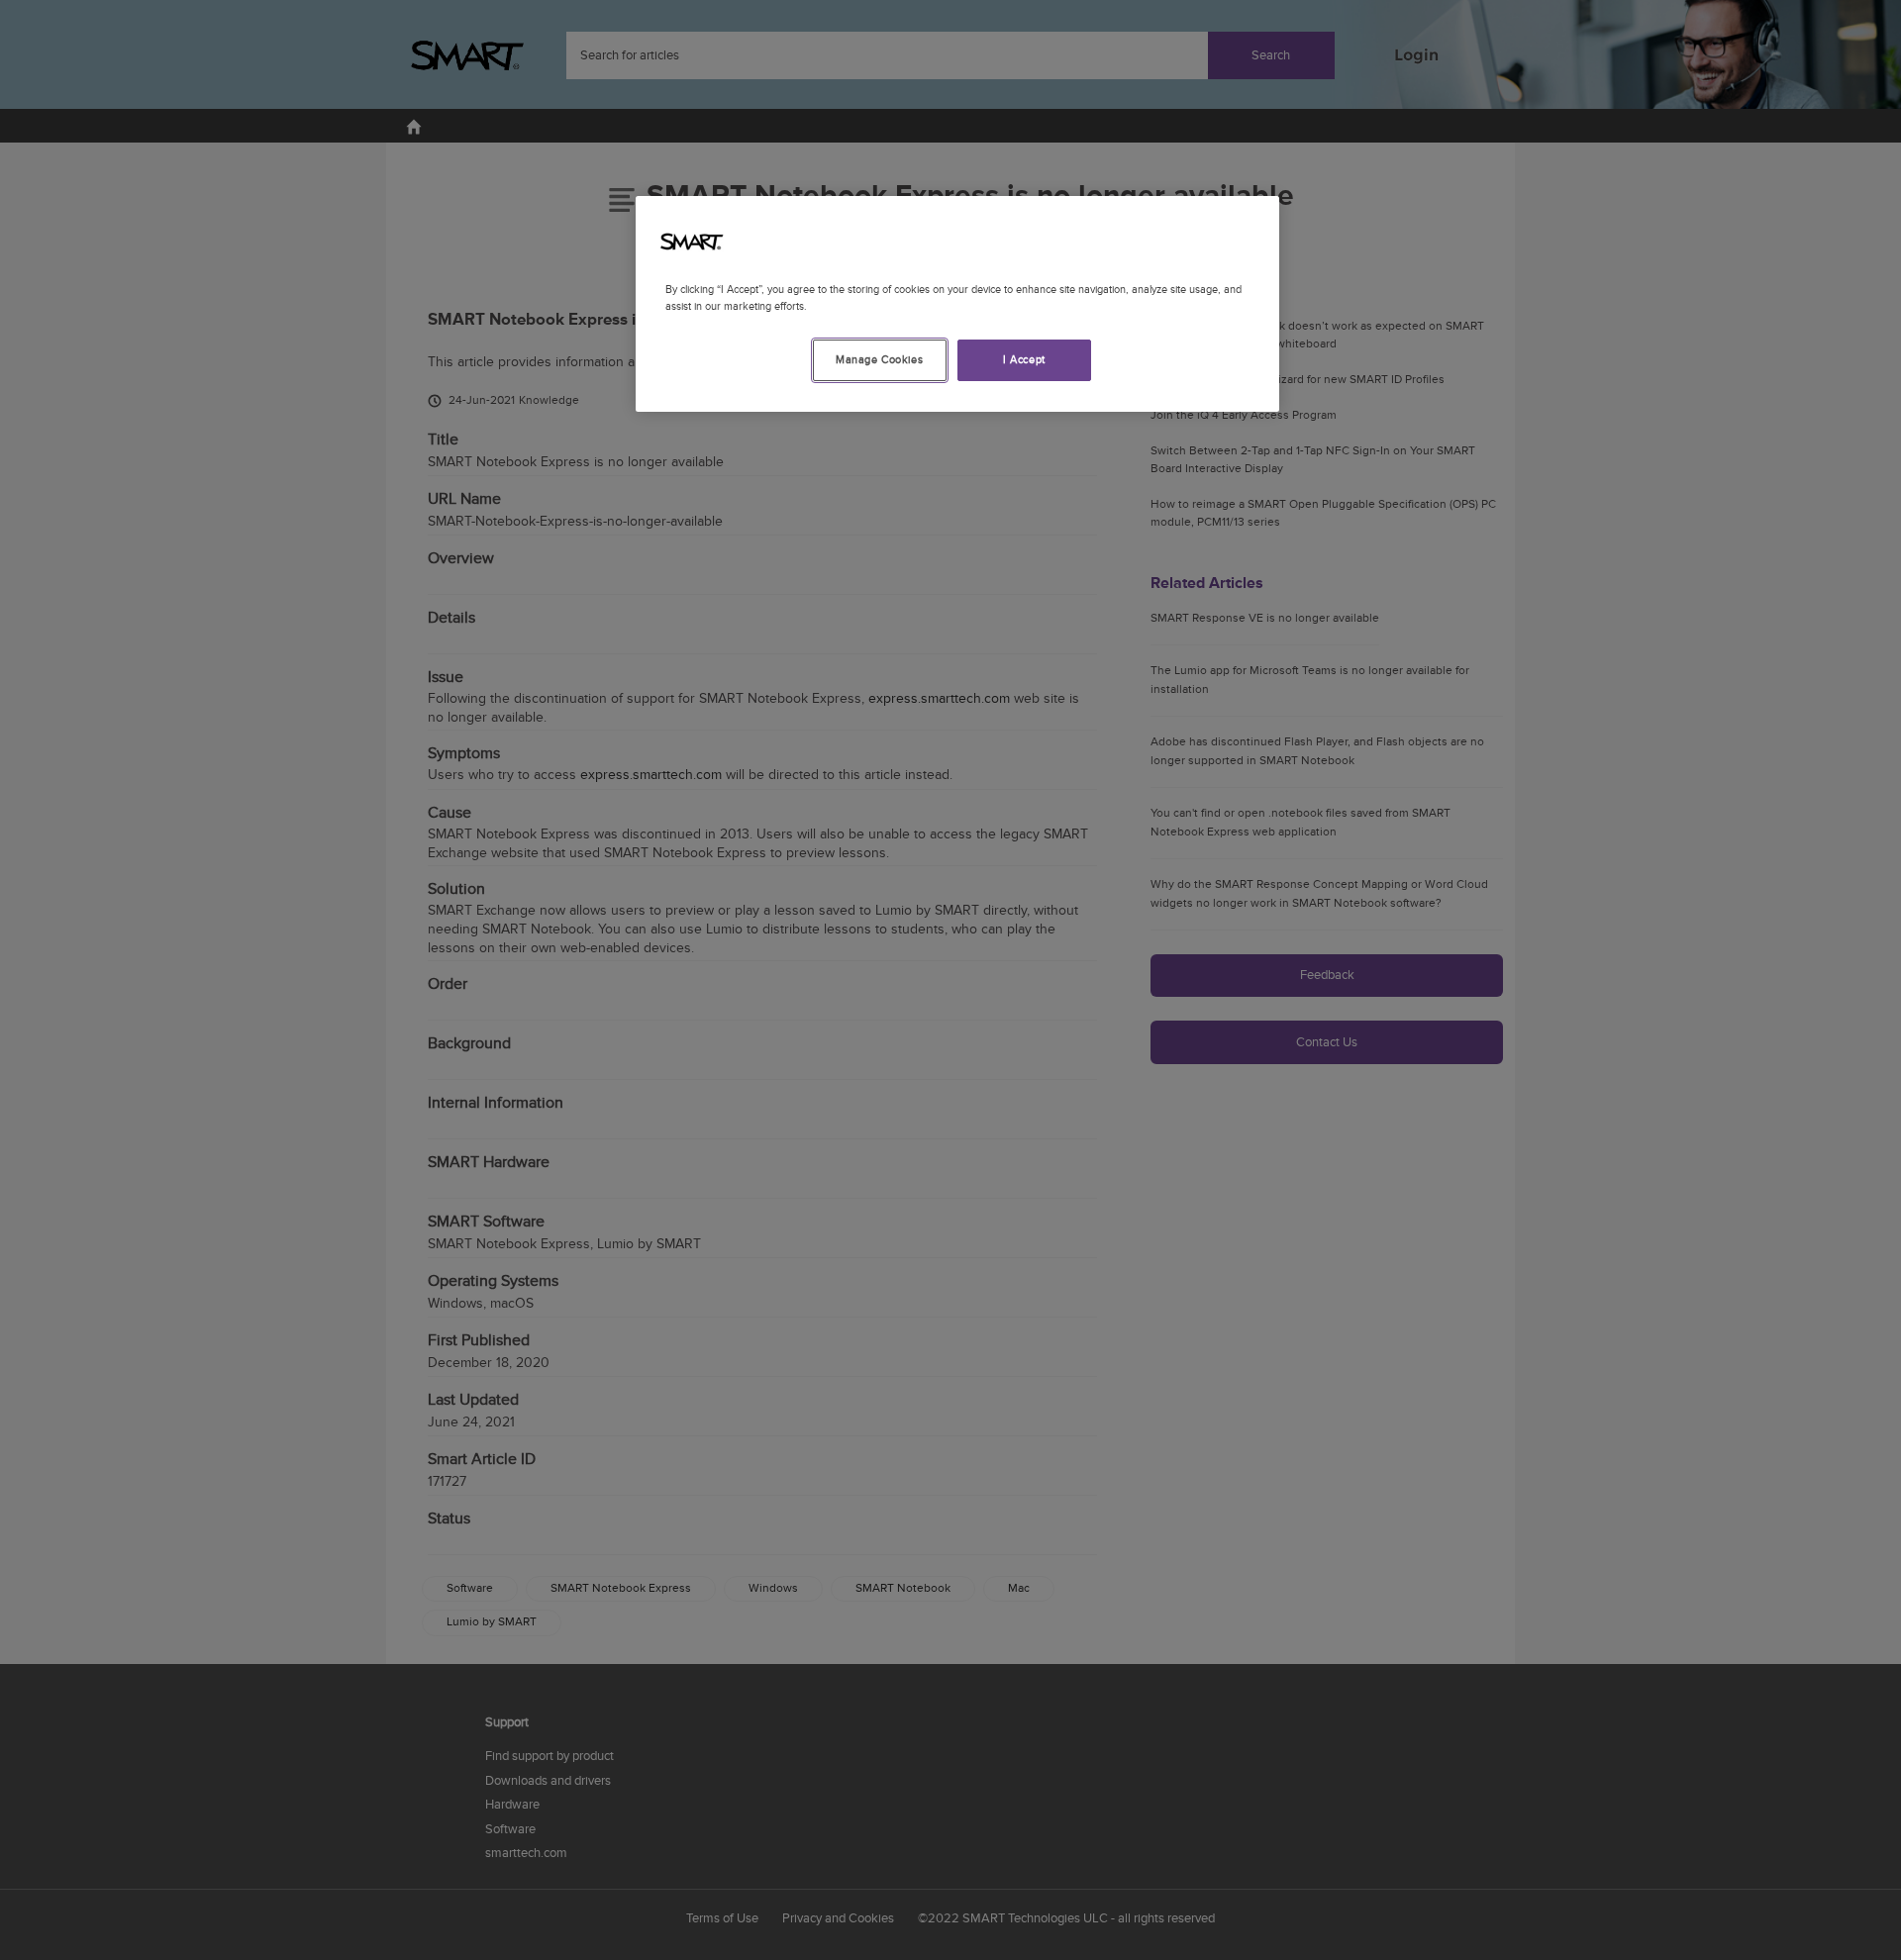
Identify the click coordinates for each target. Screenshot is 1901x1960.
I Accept (1024, 360)
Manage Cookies (879, 360)
